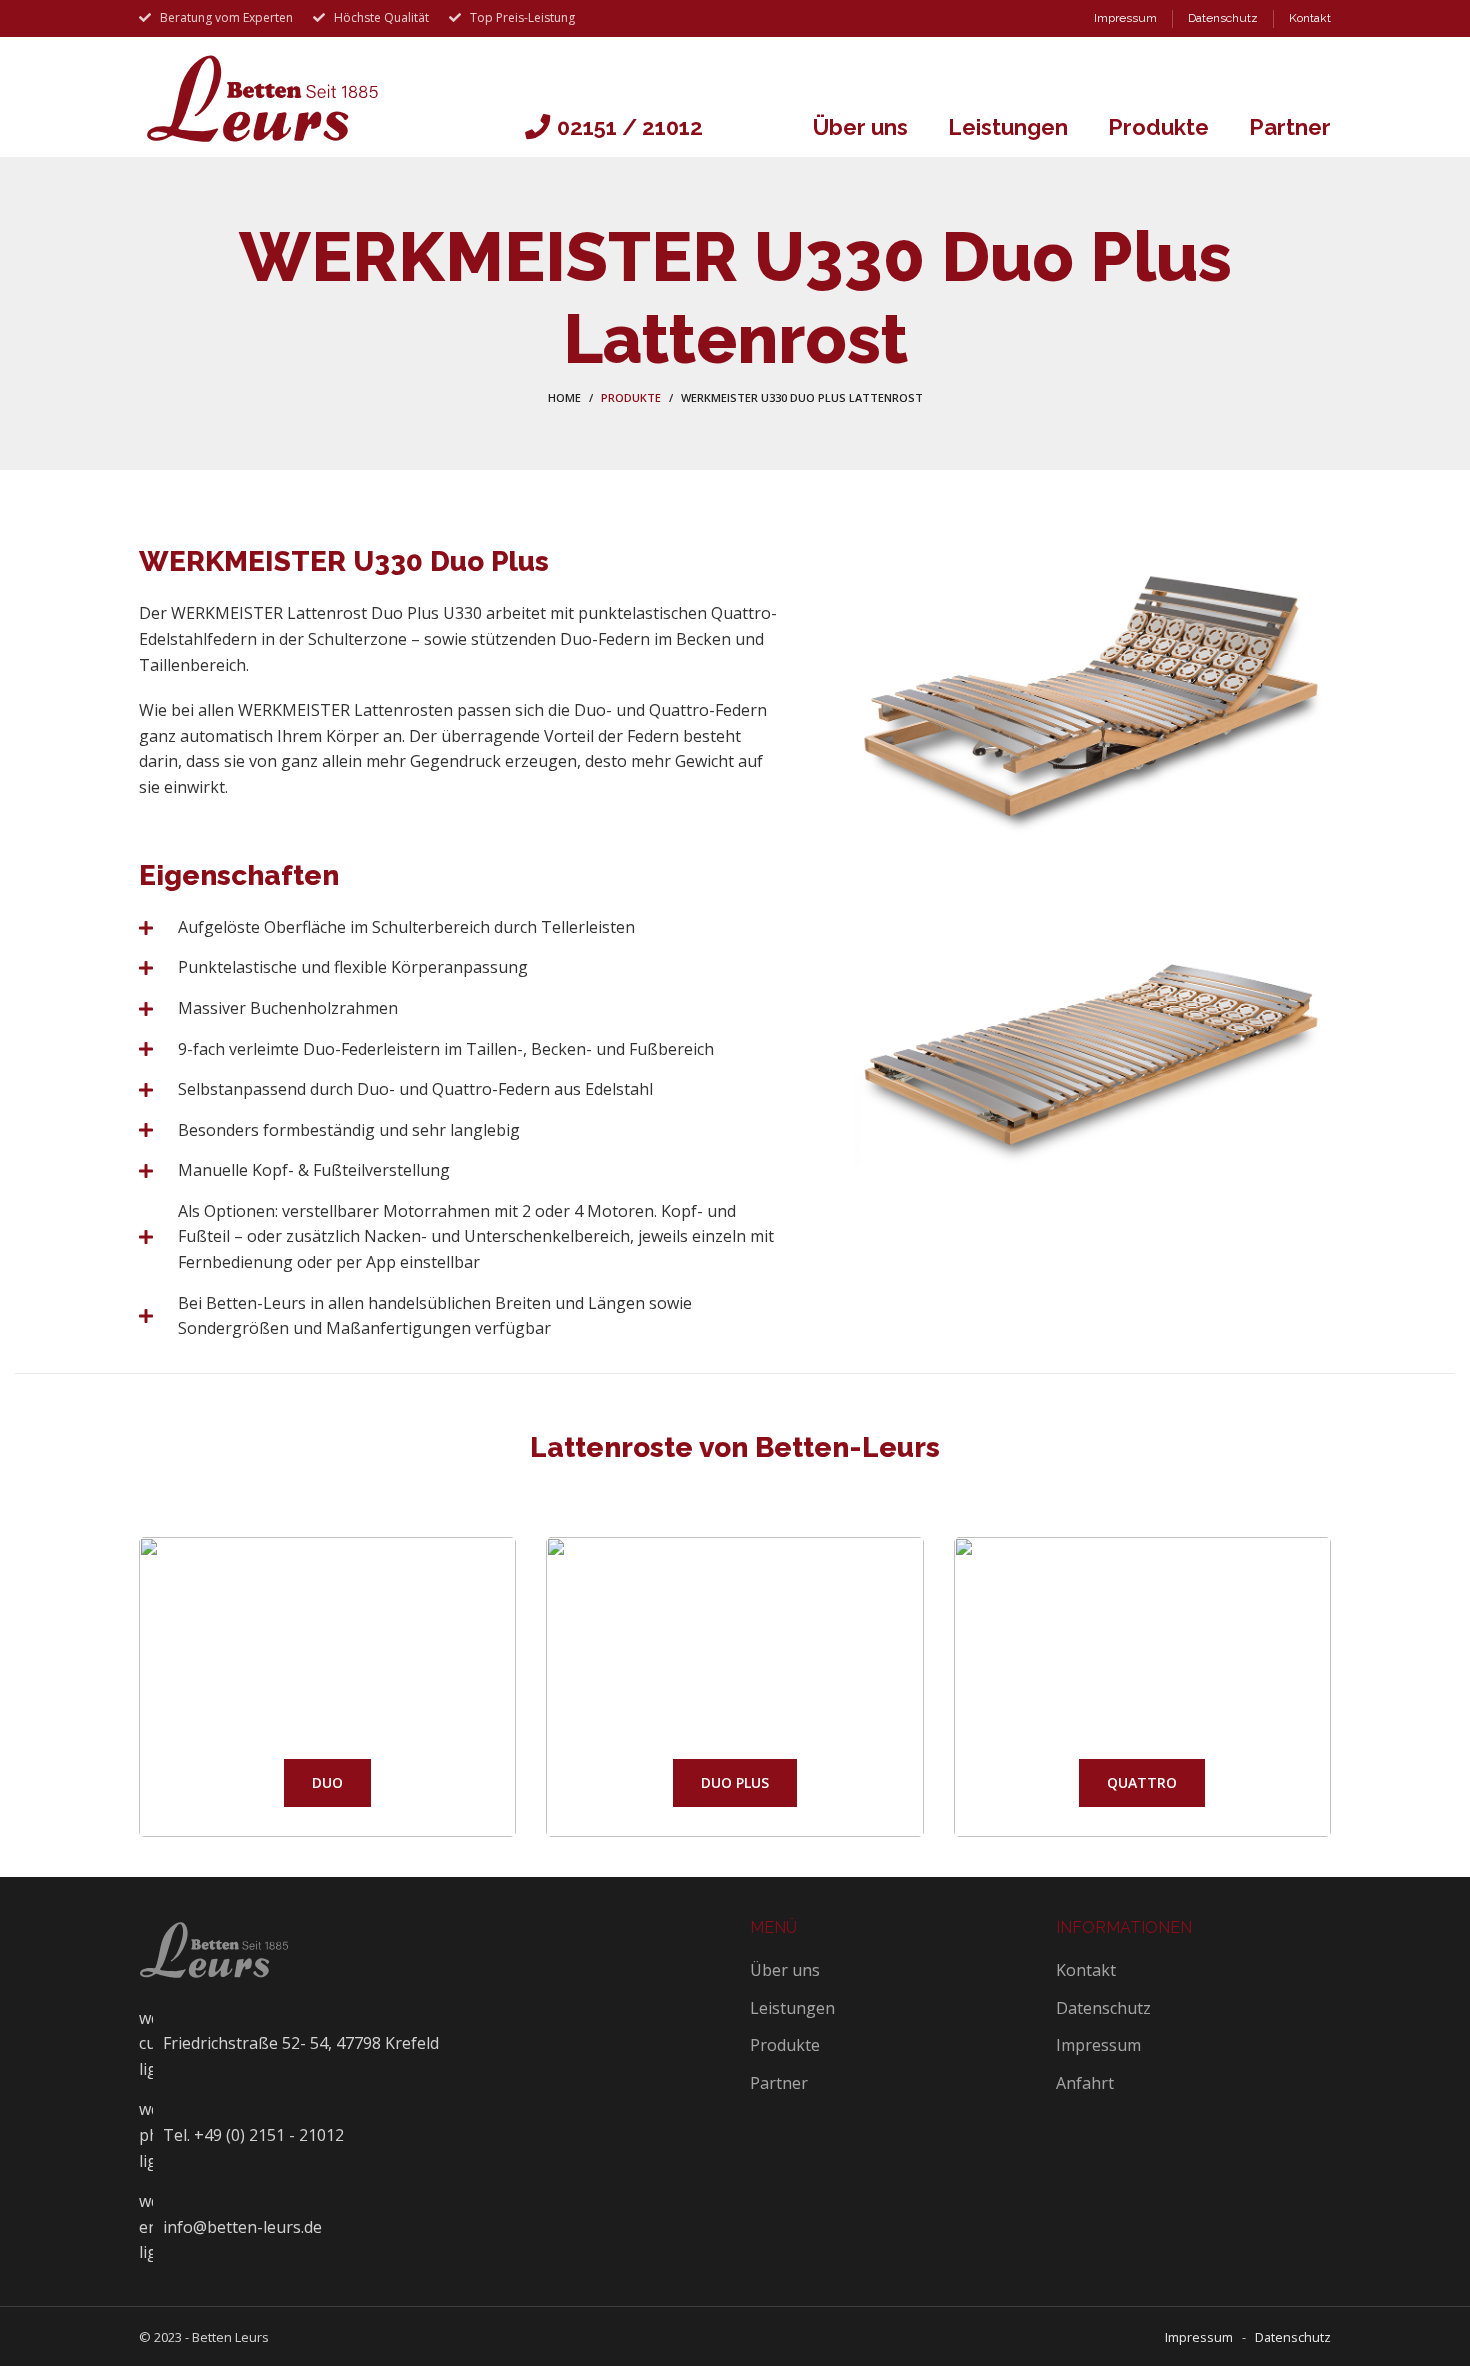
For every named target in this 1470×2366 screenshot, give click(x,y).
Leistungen (792, 2008)
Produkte (631, 397)
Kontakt (1086, 1970)
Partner (779, 2083)
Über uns (785, 1970)
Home (564, 397)
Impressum (1098, 2045)
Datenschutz (1103, 2008)
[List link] (429, 2135)
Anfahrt (1085, 2083)
